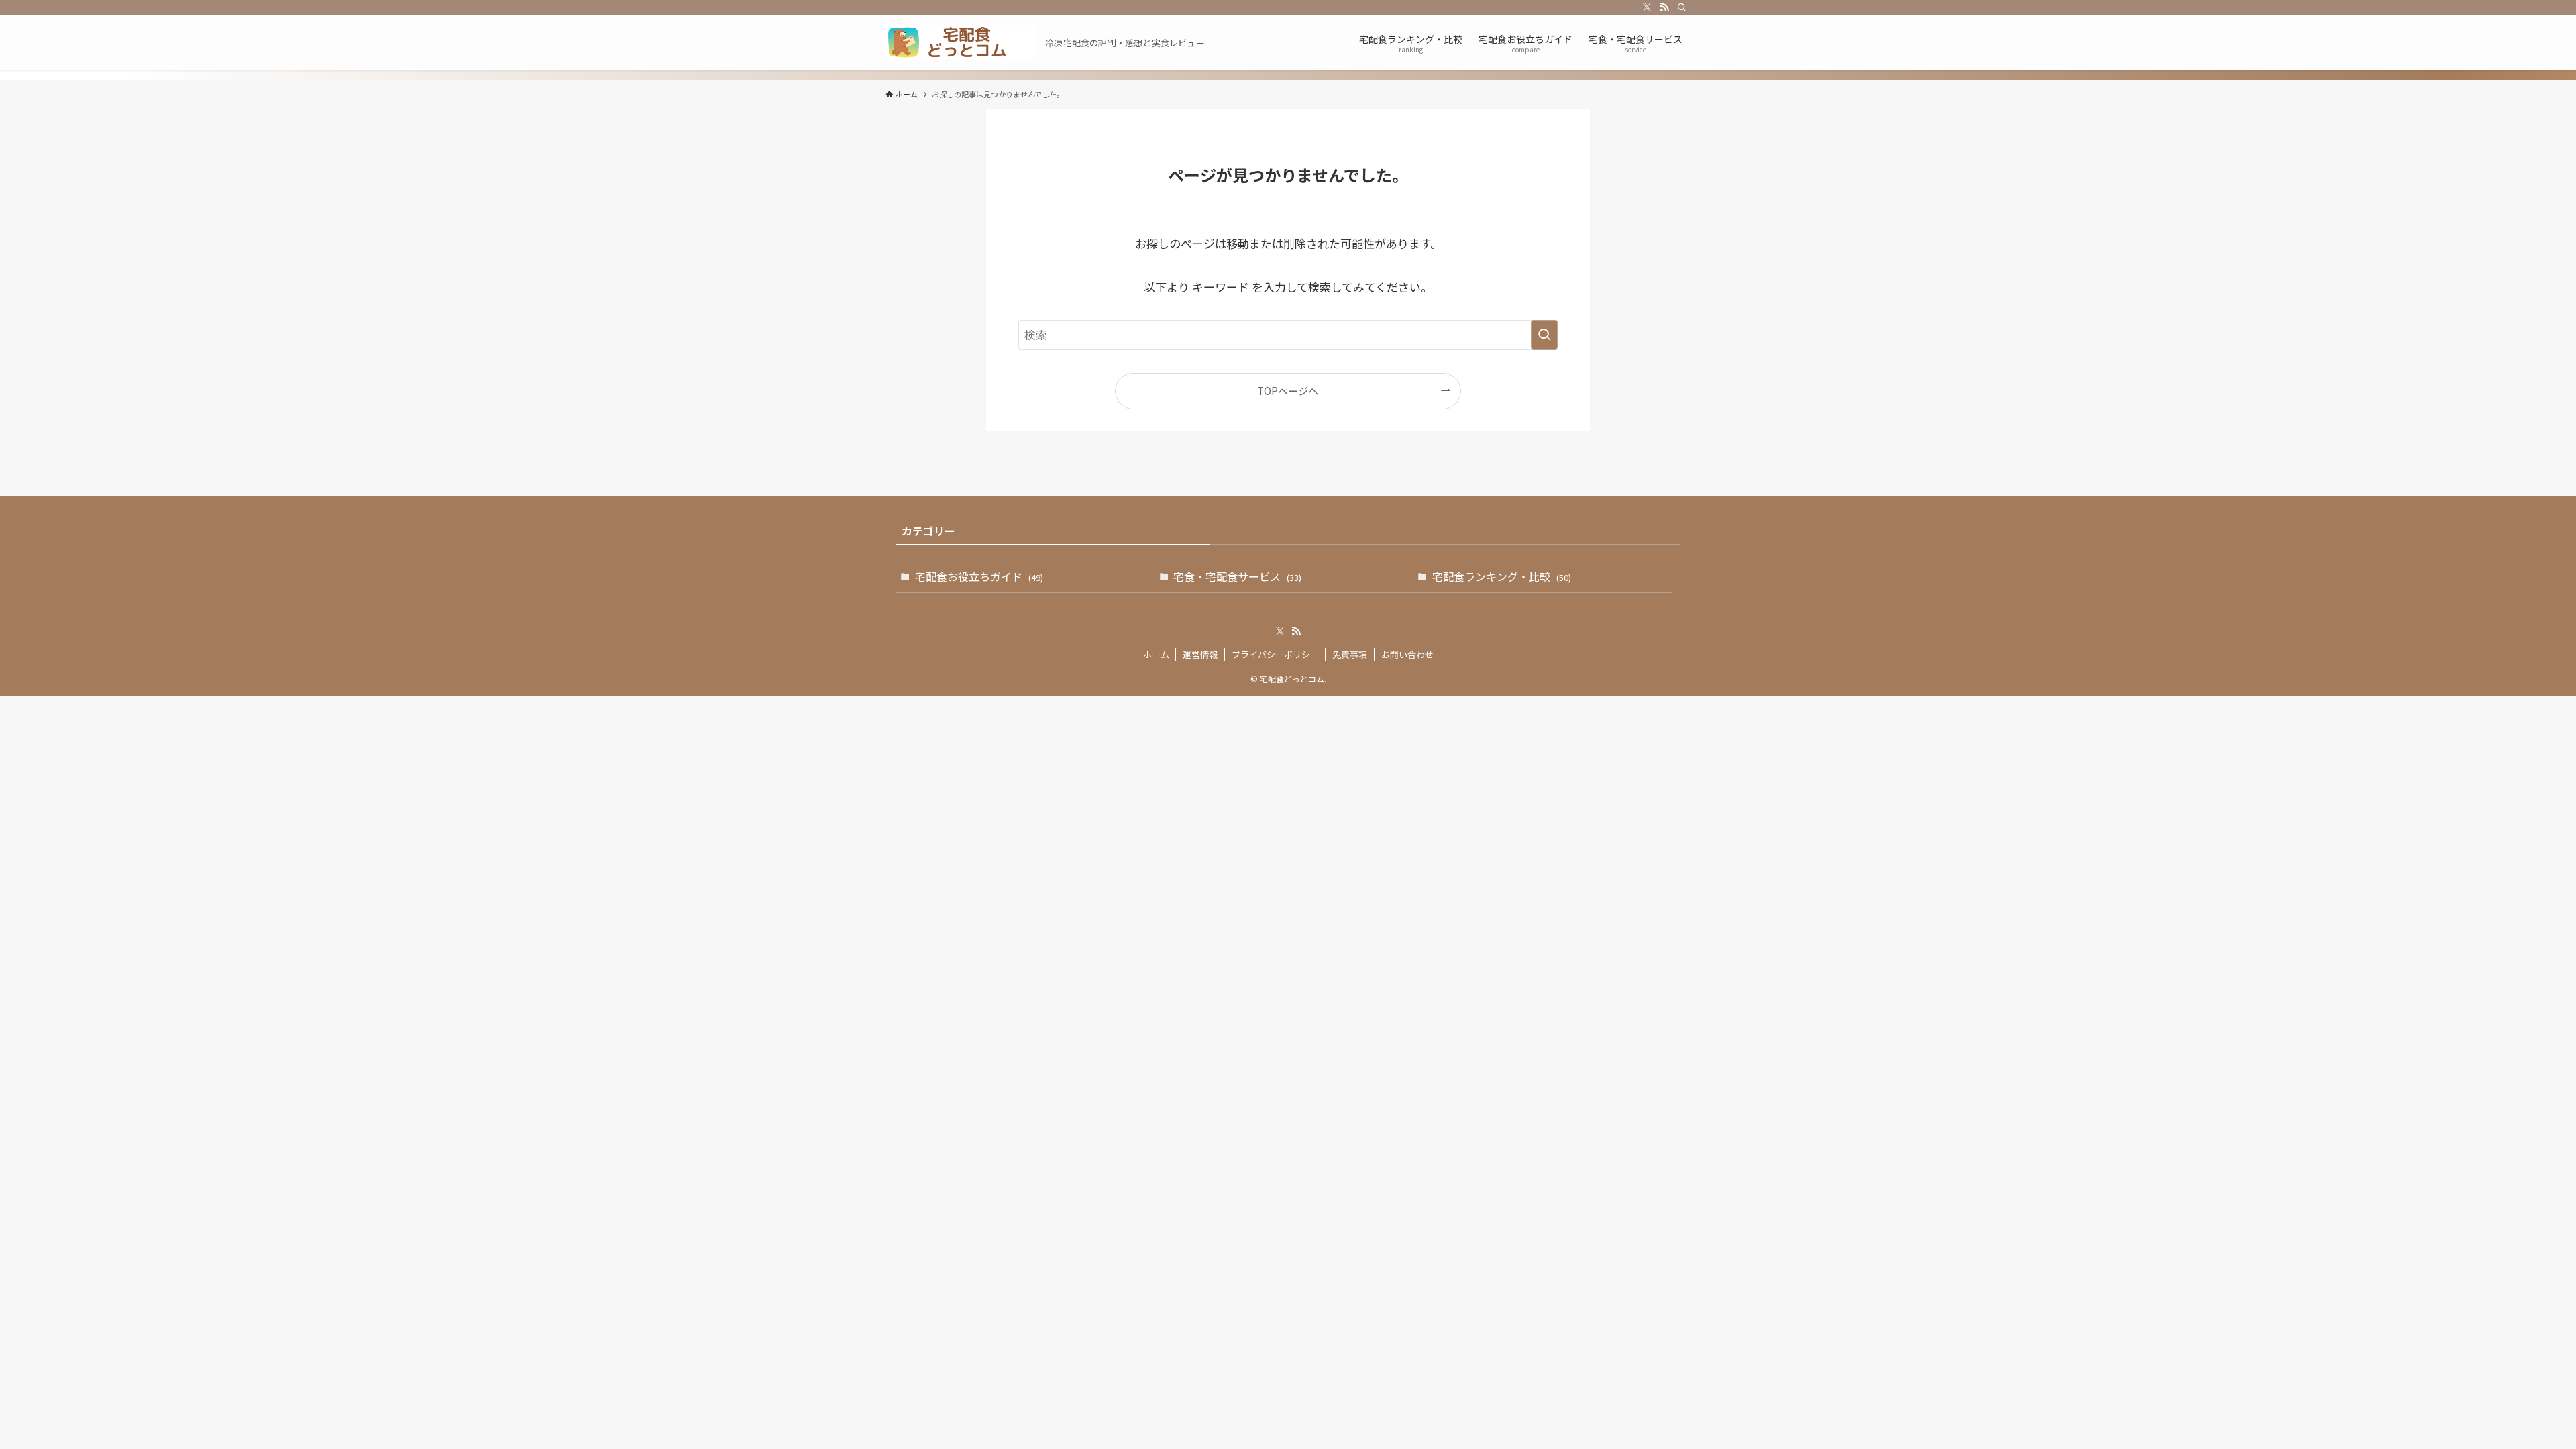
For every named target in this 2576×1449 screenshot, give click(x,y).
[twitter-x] (1647, 7)
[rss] (1664, 7)
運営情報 (1200, 654)
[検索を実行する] (1544, 335)
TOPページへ (1288, 390)
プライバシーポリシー (1275, 654)
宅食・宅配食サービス (1237, 576)
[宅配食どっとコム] (960, 42)
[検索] (1682, 7)
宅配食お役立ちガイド (979, 576)
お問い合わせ (1407, 654)
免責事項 (1350, 654)
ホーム (1156, 654)
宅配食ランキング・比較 (1502, 576)
